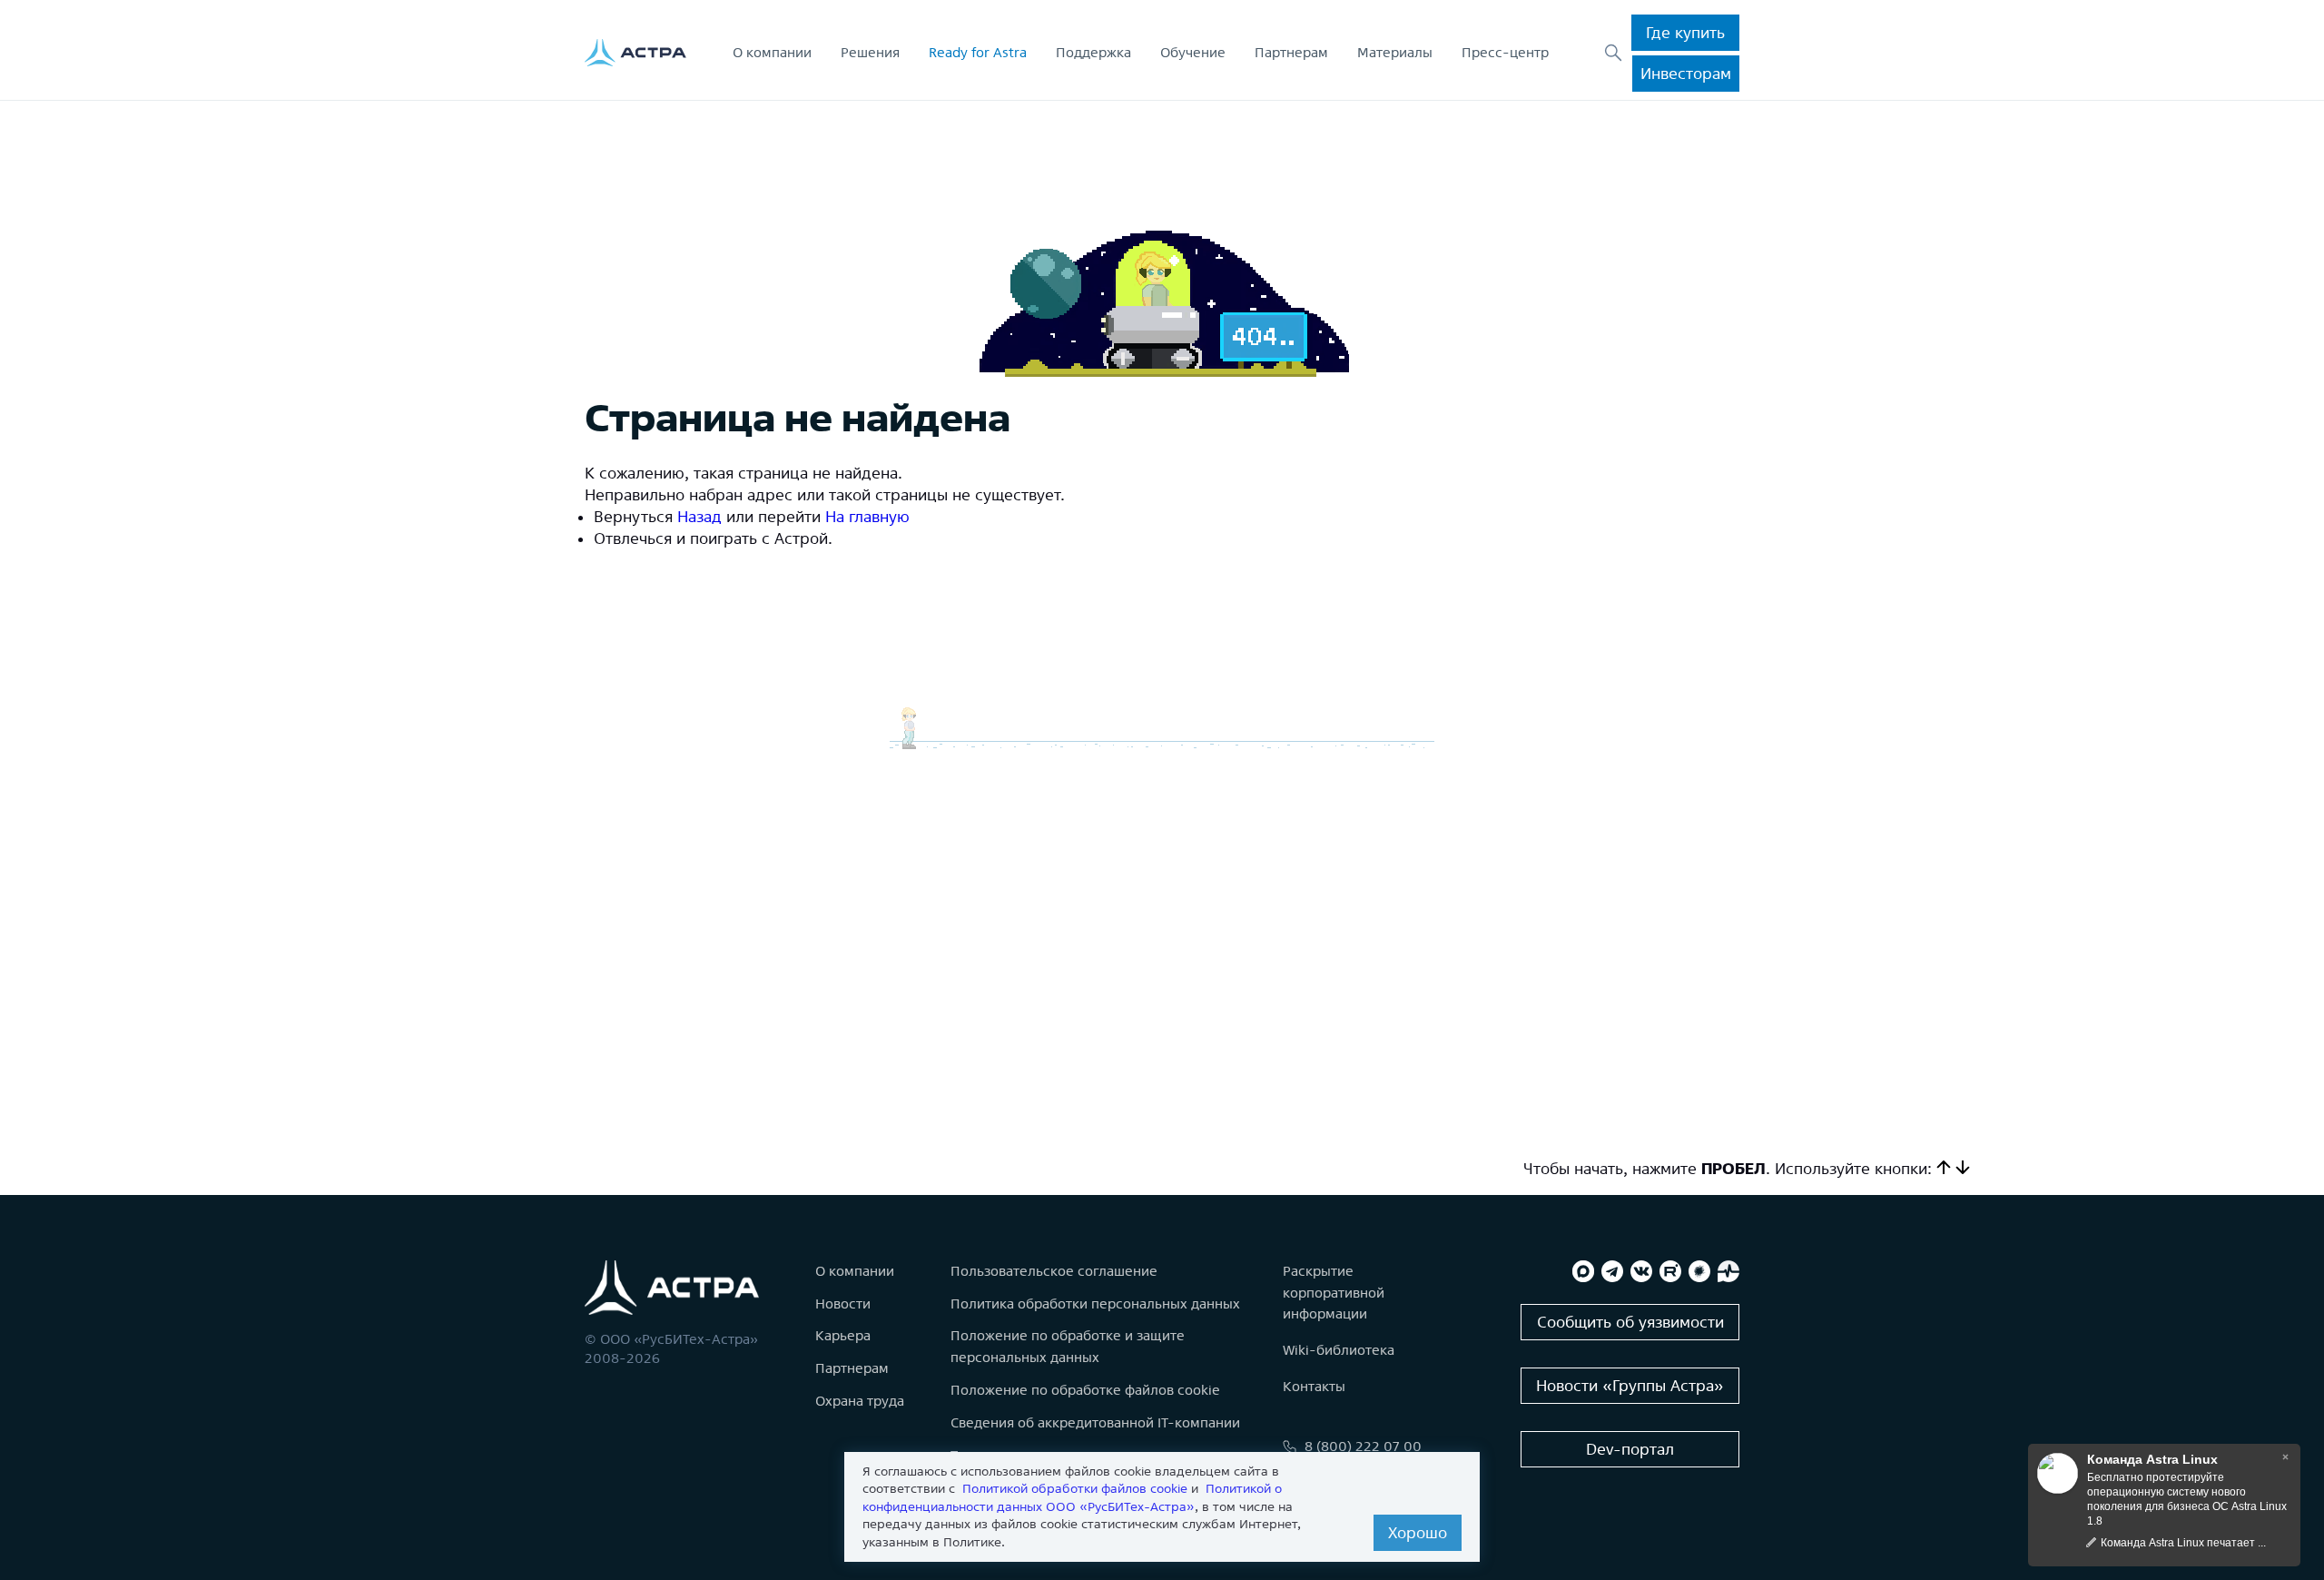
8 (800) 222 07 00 (1363, 1446)
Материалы (1395, 52)
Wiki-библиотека (1339, 1350)
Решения (870, 52)
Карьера (843, 1335)
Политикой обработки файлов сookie (1075, 1488)
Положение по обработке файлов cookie (1085, 1390)
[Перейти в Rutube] (1670, 1271)
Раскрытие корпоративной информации (1334, 1293)
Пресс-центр (1505, 52)
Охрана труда (860, 1401)
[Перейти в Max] (1583, 1271)
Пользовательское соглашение (1054, 1271)
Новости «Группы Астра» (1630, 1385)
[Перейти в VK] (1641, 1271)
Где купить (1685, 32)
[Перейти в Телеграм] (1612, 1271)
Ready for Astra (978, 52)
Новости (843, 1303)
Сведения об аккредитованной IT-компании (1095, 1422)
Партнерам (1291, 52)
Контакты (1314, 1386)
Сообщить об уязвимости (1630, 1322)
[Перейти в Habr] (1699, 1271)
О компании (772, 52)
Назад (699, 516)
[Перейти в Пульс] (1728, 1271)
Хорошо (1418, 1532)
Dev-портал (1630, 1449)
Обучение (1193, 52)
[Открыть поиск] (1613, 53)
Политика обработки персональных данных (1095, 1303)
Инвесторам (1686, 73)
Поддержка (1093, 52)
